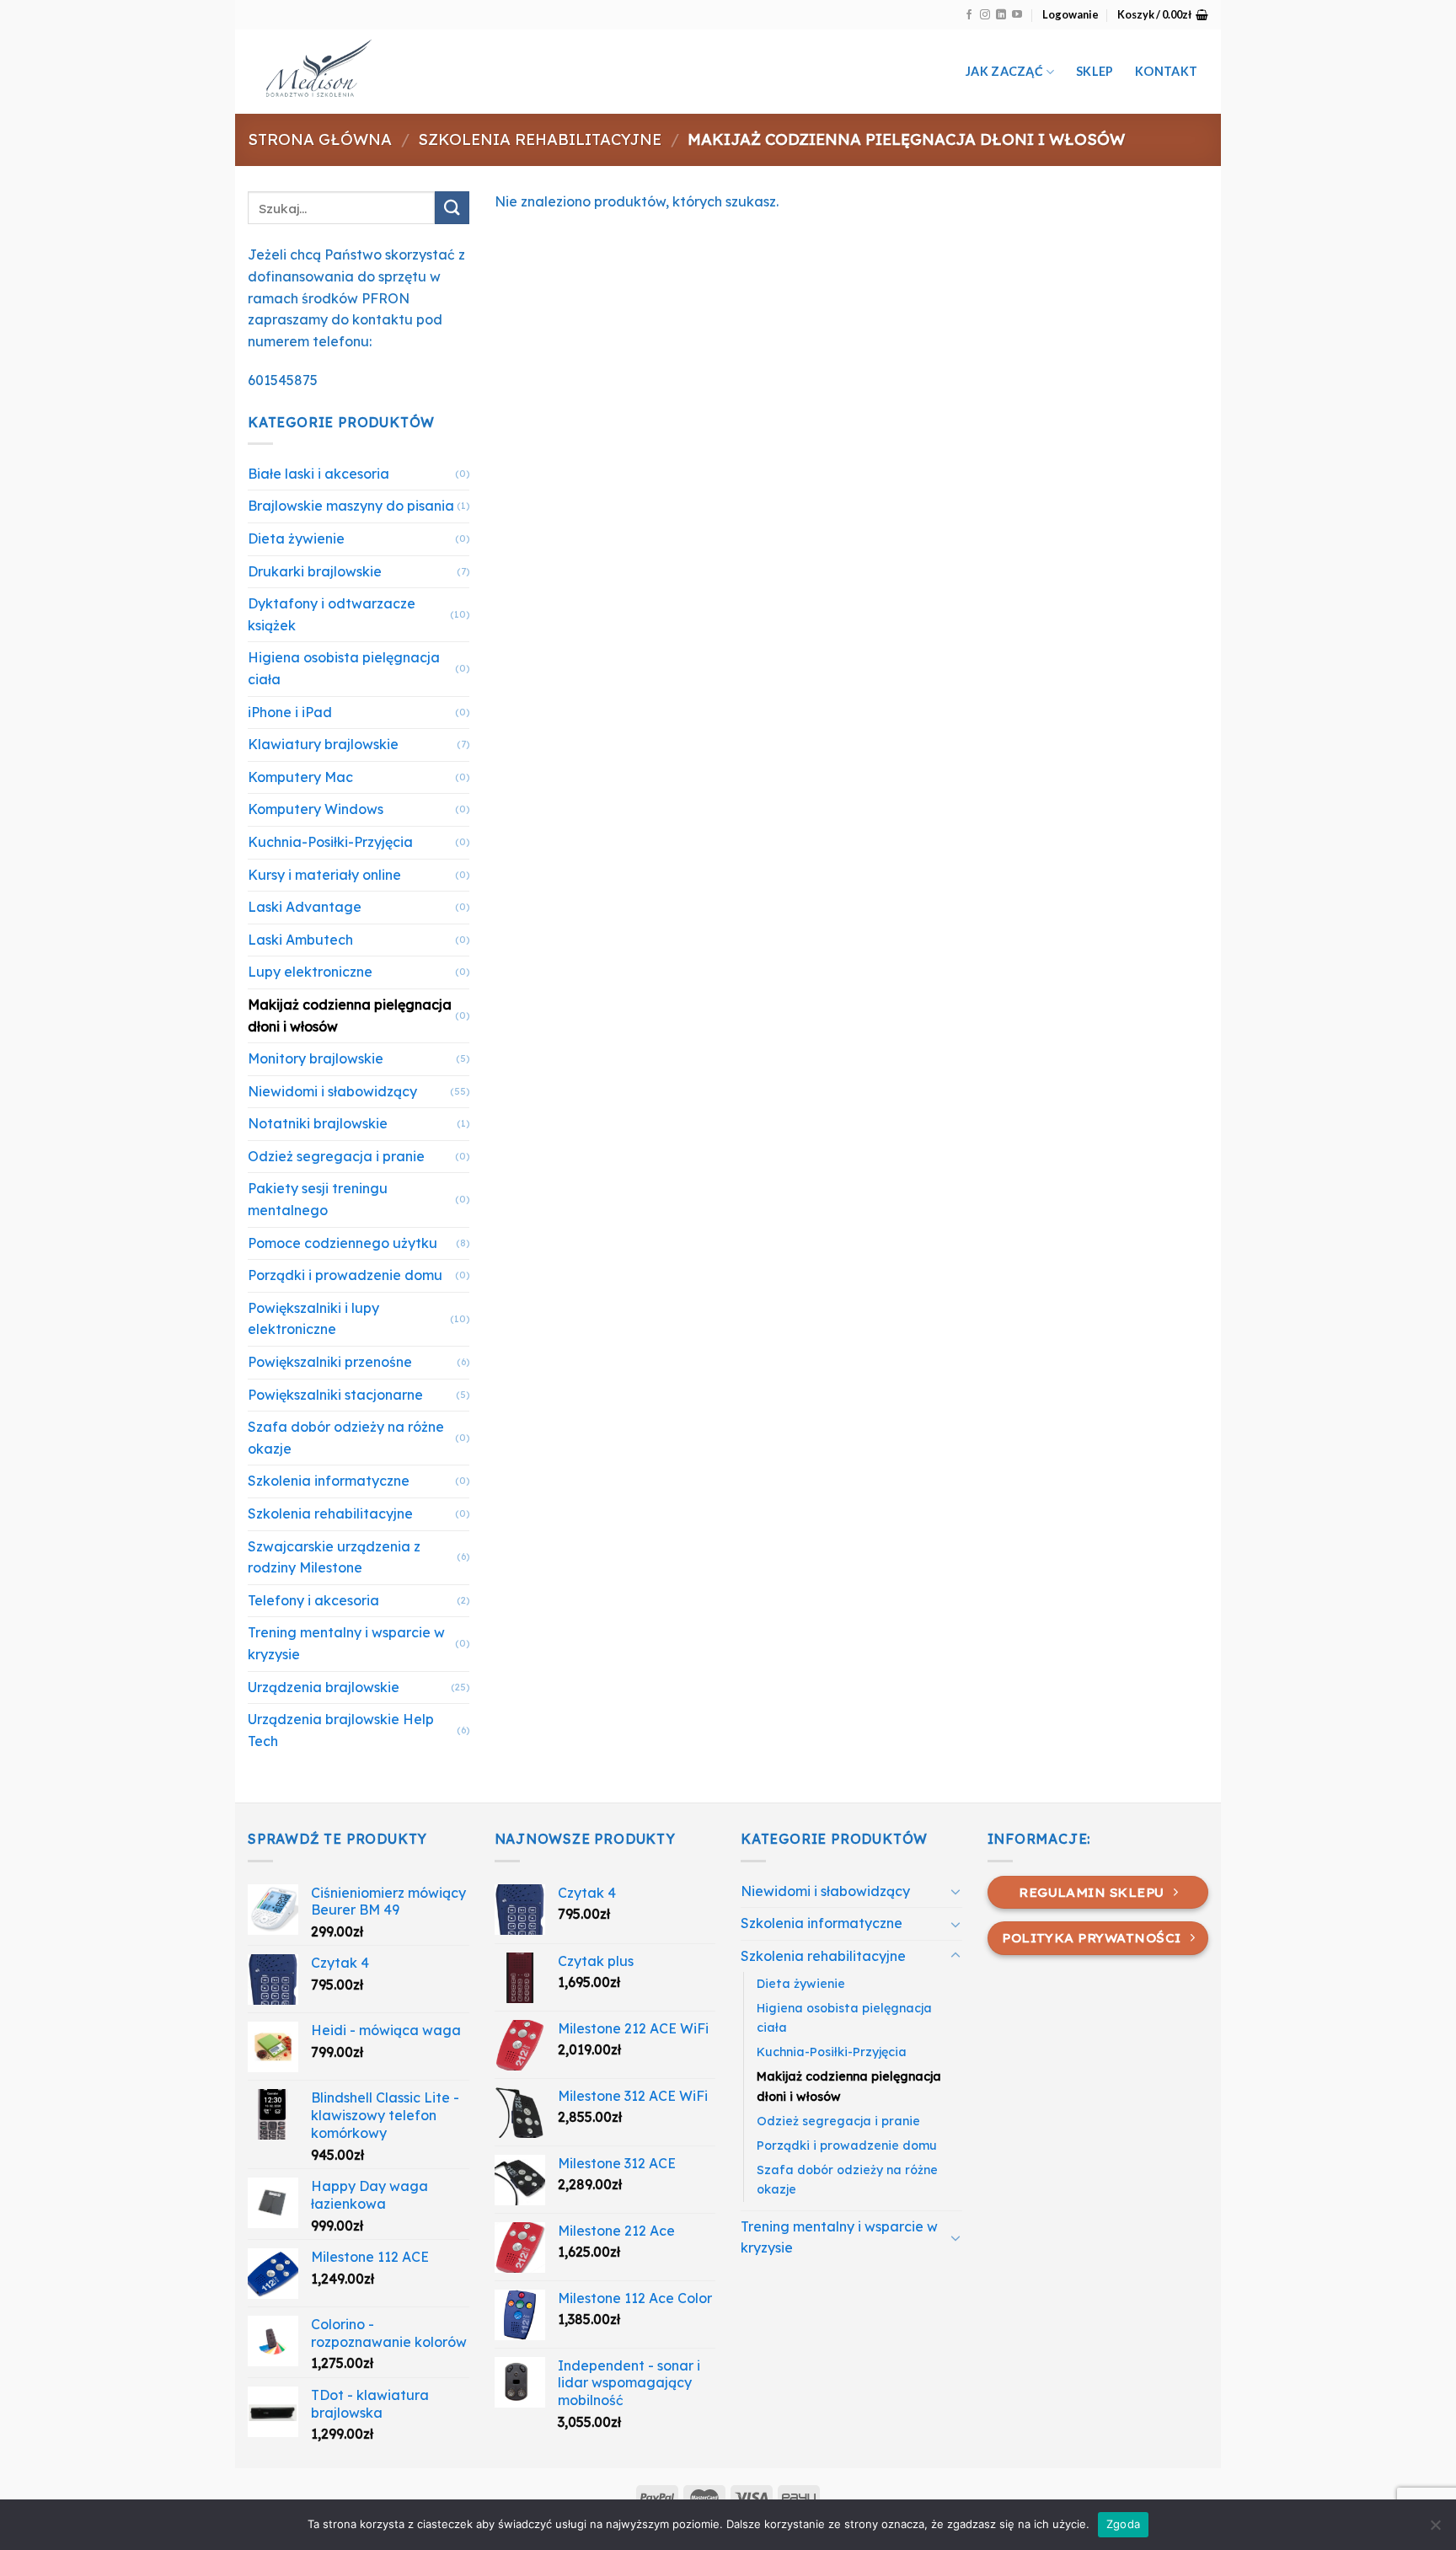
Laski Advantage (305, 907)
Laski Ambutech (300, 940)
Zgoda (1123, 2524)
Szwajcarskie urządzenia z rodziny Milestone (334, 1557)
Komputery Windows (316, 809)
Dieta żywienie (296, 538)
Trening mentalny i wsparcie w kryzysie (346, 1643)
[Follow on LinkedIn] (1001, 15)
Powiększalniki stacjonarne (335, 1395)
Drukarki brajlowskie (315, 571)
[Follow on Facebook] (969, 15)
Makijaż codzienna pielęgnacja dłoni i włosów (350, 1015)
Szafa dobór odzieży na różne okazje (346, 1438)
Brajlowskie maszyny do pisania (351, 506)
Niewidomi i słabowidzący (332, 1091)
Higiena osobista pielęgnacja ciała (344, 668)
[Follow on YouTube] (1017, 15)
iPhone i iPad (290, 712)
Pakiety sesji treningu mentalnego (318, 1199)
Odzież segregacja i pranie (336, 1156)
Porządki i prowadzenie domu (345, 1275)
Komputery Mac (300, 777)
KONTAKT (1166, 71)
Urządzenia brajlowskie (324, 1687)
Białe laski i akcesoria (318, 474)
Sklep (1095, 71)
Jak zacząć (1004, 71)
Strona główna (320, 139)
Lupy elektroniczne (310, 972)
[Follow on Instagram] (985, 15)
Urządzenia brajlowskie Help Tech (341, 1730)
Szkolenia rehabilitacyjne (540, 139)
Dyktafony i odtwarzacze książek (332, 614)
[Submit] (452, 208)
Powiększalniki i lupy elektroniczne (313, 1319)
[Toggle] (955, 1891)
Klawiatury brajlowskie (323, 744)
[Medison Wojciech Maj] (423, 72)
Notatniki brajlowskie (318, 1123)
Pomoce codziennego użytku (343, 1243)
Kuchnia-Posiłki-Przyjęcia (330, 842)
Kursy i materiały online (324, 875)
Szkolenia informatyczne (329, 1481)
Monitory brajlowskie (316, 1058)
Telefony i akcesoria (313, 1600)
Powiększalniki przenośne (330, 1362)
